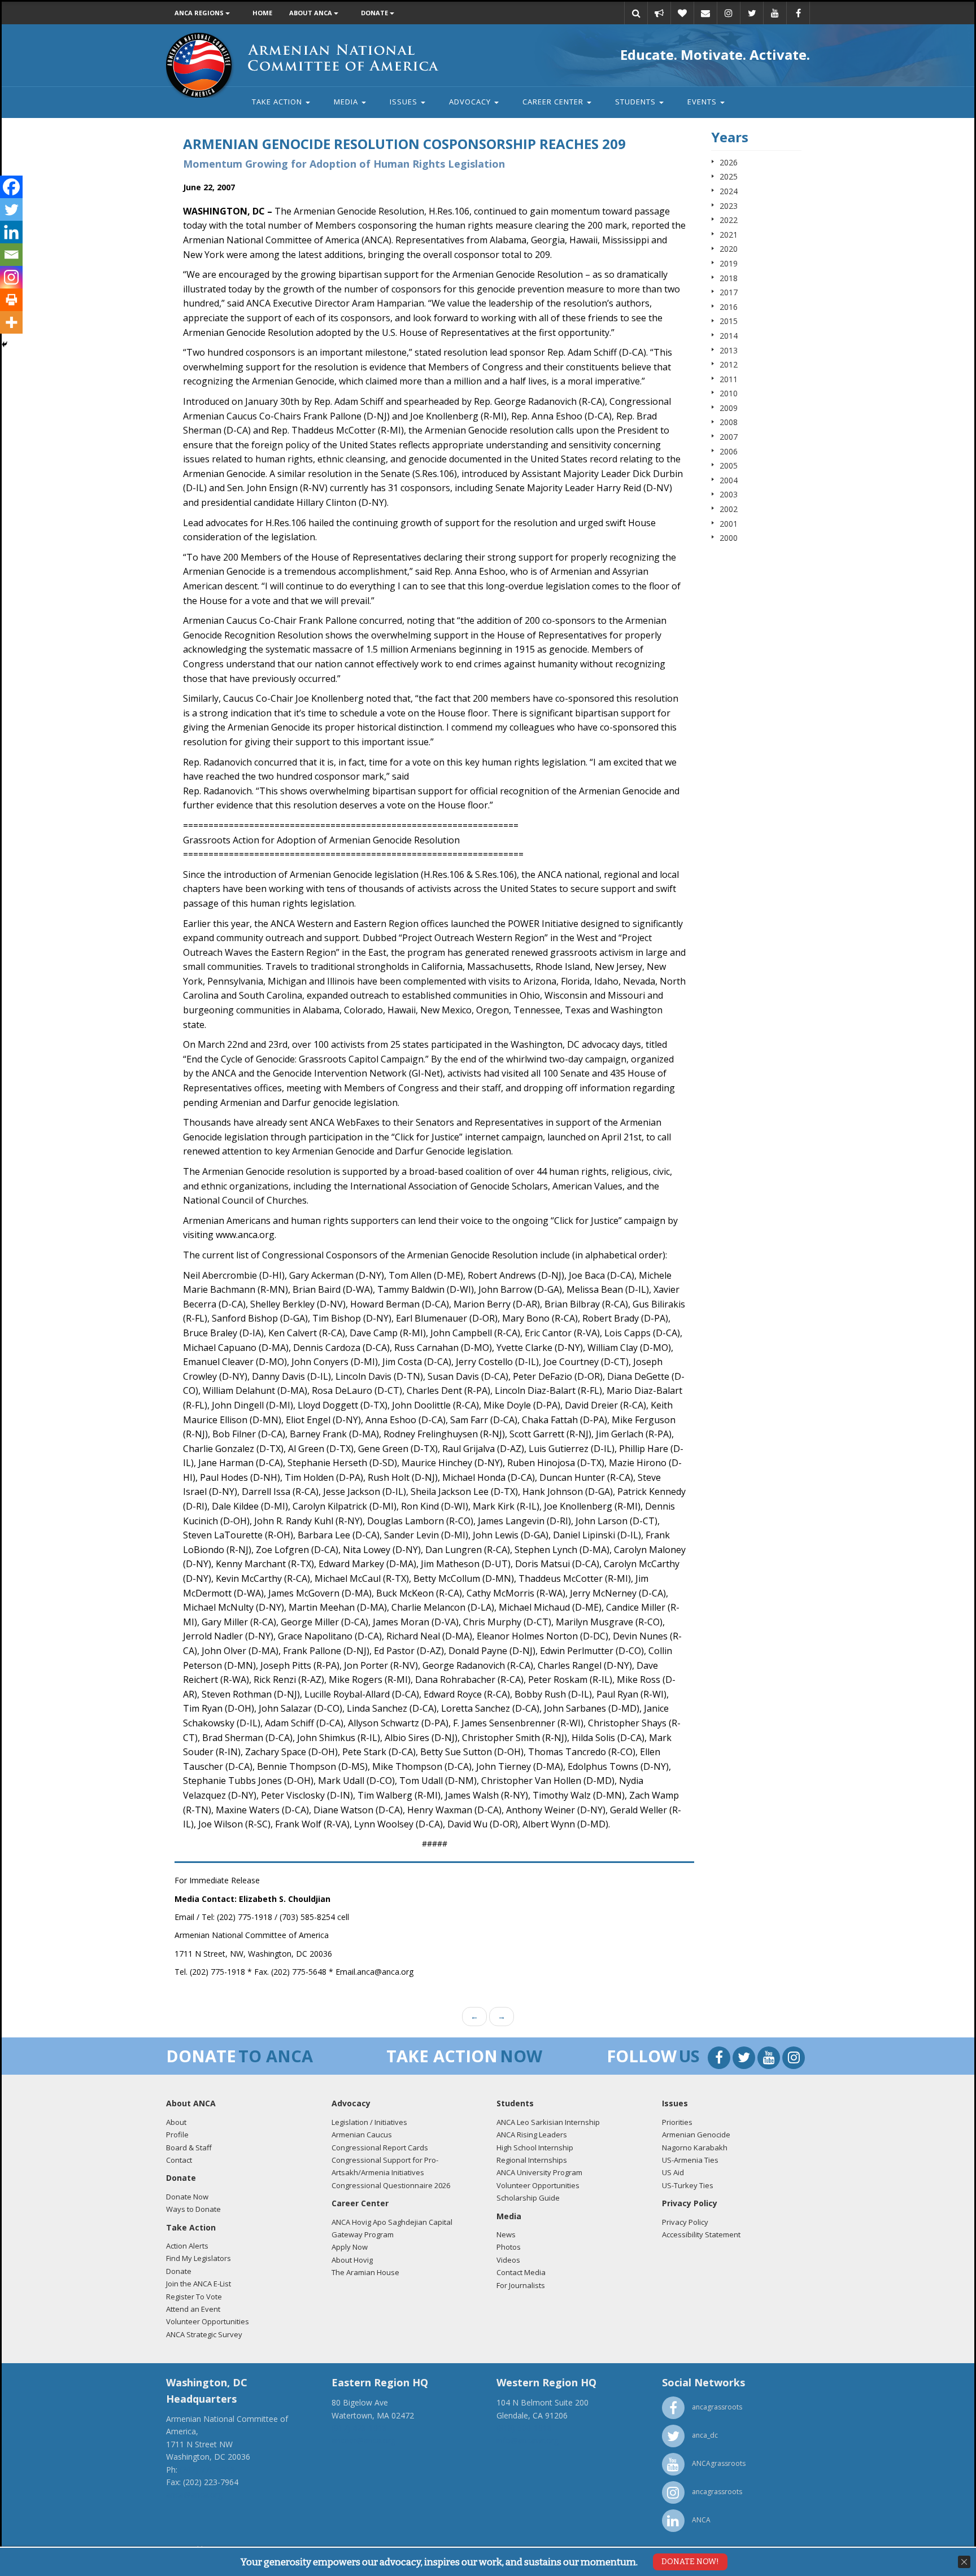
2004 (729, 480)
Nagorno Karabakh (695, 2148)
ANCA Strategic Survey (204, 2334)
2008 (729, 422)
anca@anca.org (194, 2494)
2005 (729, 465)
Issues (405, 102)
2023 (729, 206)
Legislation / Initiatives (369, 2122)
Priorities (677, 2122)
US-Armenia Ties (690, 2160)
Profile (177, 2135)
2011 (729, 379)
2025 (729, 176)
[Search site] (636, 13)
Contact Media (521, 2272)
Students (637, 102)
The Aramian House (365, 2272)
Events (703, 102)
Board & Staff (189, 2148)
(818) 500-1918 (524, 2428)
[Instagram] (11, 277)
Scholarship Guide (528, 2198)
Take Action (278, 102)
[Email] (705, 13)
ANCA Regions (200, 13)
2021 (729, 235)
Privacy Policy (685, 2222)
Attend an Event (193, 2309)
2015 (729, 321)
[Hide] (5, 344)
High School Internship (535, 2148)
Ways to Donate (193, 2209)
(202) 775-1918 (207, 2470)
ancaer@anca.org (363, 2440)
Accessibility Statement (701, 2234)
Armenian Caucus (362, 2135)
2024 (729, 191)
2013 (729, 350)
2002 (729, 509)
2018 (729, 278)
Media (347, 102)
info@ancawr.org (528, 2440)
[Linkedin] (11, 232)
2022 (729, 220)
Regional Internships (532, 2160)
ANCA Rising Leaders (532, 2135)
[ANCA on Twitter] (752, 13)
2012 (729, 364)
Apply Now (350, 2247)
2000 (729, 538)
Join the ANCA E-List (199, 2284)
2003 (729, 494)
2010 (729, 393)
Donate (375, 13)
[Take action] (659, 13)
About (176, 2122)
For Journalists (521, 2285)
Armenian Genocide (696, 2135)
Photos (509, 2247)
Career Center (554, 102)
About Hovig (352, 2260)
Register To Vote (194, 2297)
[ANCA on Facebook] (798, 13)
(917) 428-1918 (359, 2428)
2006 (729, 451)
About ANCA (311, 13)
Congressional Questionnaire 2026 (391, 2185)
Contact (179, 2160)
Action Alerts (187, 2246)
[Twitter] (11, 209)
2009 (729, 408)
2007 (729, 437)
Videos (508, 2260)
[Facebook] (11, 187)
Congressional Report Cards (380, 2148)
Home (262, 13)
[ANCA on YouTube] (775, 13)
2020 (729, 249)
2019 (729, 263)
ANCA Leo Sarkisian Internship (548, 2122)
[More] (11, 322)
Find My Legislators (199, 2258)
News (506, 2234)
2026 (729, 162)
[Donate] (682, 13)
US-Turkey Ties (688, 2185)
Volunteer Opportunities (208, 2321)
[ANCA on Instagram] (729, 13)
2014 (729, 336)
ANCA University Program (539, 2172)
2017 (729, 292)
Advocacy (471, 102)
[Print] (11, 300)
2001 (729, 524)
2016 (729, 307)
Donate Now (187, 2197)
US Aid (673, 2172)
